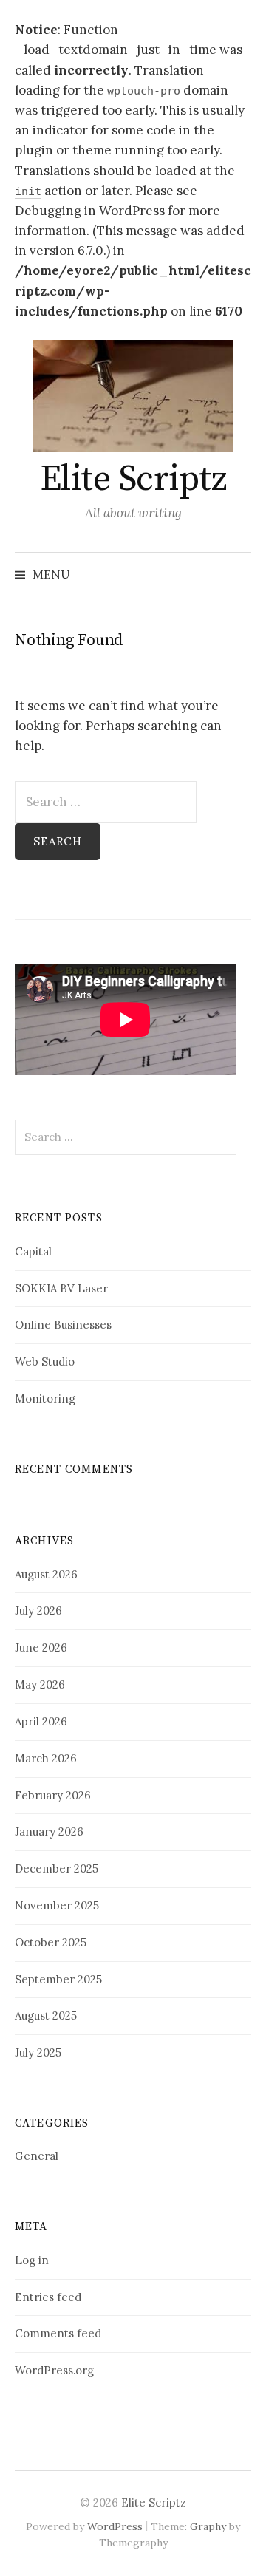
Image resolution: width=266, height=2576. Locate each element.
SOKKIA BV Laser (61, 1288)
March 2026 (46, 1758)
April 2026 (41, 1721)
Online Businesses (63, 1325)
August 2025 (46, 2016)
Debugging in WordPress (90, 211)
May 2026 (40, 1684)
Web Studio (45, 1362)
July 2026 (38, 1611)
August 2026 (46, 1574)
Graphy (208, 2526)
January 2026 (49, 1832)
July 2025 (38, 2052)
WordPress (115, 2526)
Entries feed (48, 2297)
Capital (33, 1251)
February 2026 (53, 1795)
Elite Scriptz (133, 480)
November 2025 (57, 1905)
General (37, 2156)
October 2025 (51, 1942)
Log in (32, 2260)
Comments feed (58, 2333)
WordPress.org (54, 2370)
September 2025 (58, 1979)
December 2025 (57, 1868)
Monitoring (45, 1398)
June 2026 (41, 1648)
